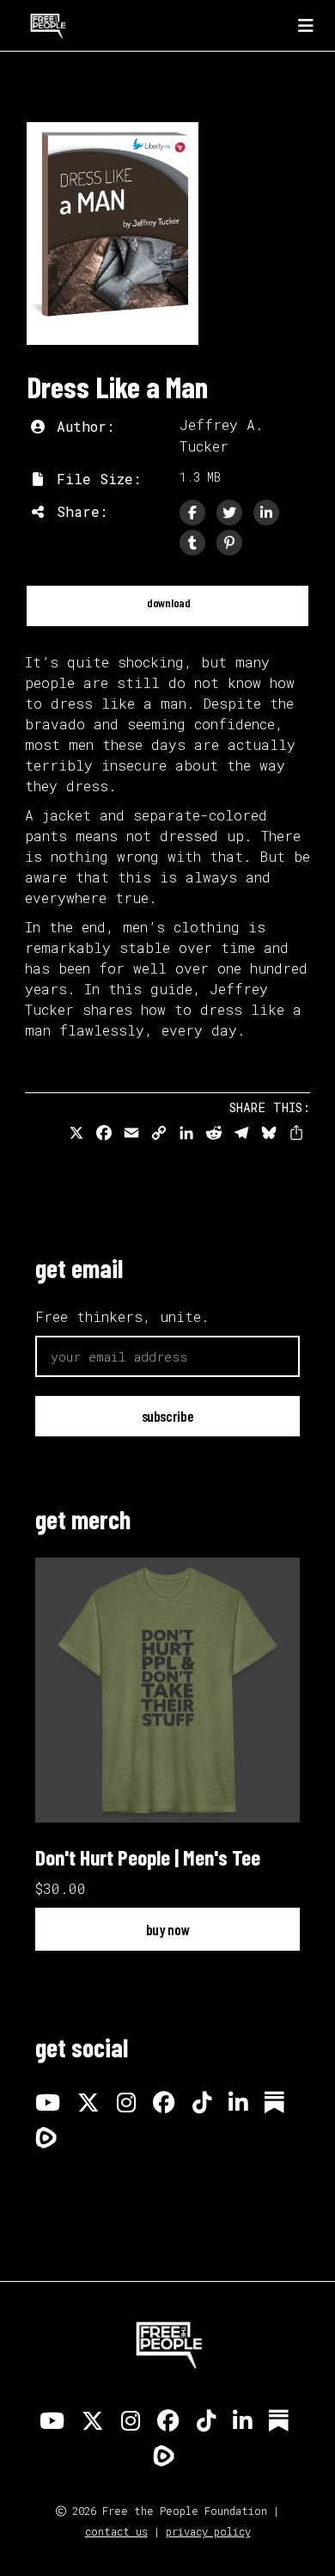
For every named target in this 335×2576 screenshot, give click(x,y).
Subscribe (168, 1416)
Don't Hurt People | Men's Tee (148, 1857)
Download (167, 603)
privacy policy (208, 2531)
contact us (116, 2531)
